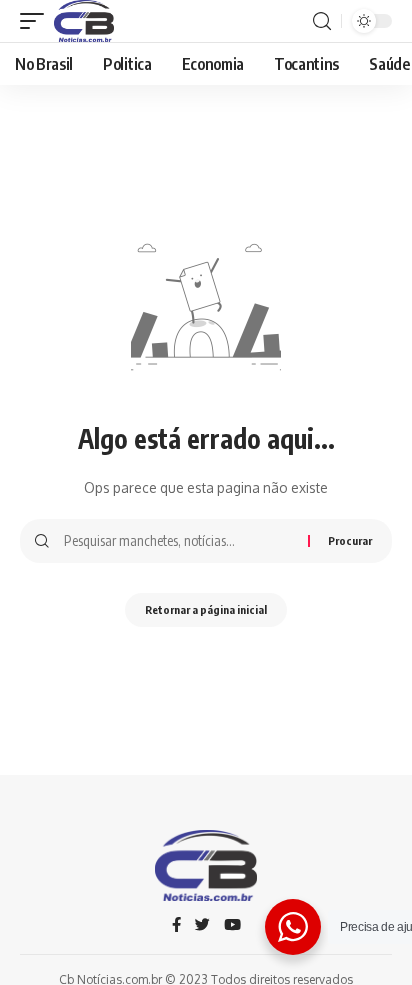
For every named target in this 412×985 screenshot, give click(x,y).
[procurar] (322, 21)
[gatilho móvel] (37, 21)
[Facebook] (176, 926)
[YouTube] (232, 926)
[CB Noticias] (84, 21)
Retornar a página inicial (206, 609)
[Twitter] (202, 926)
